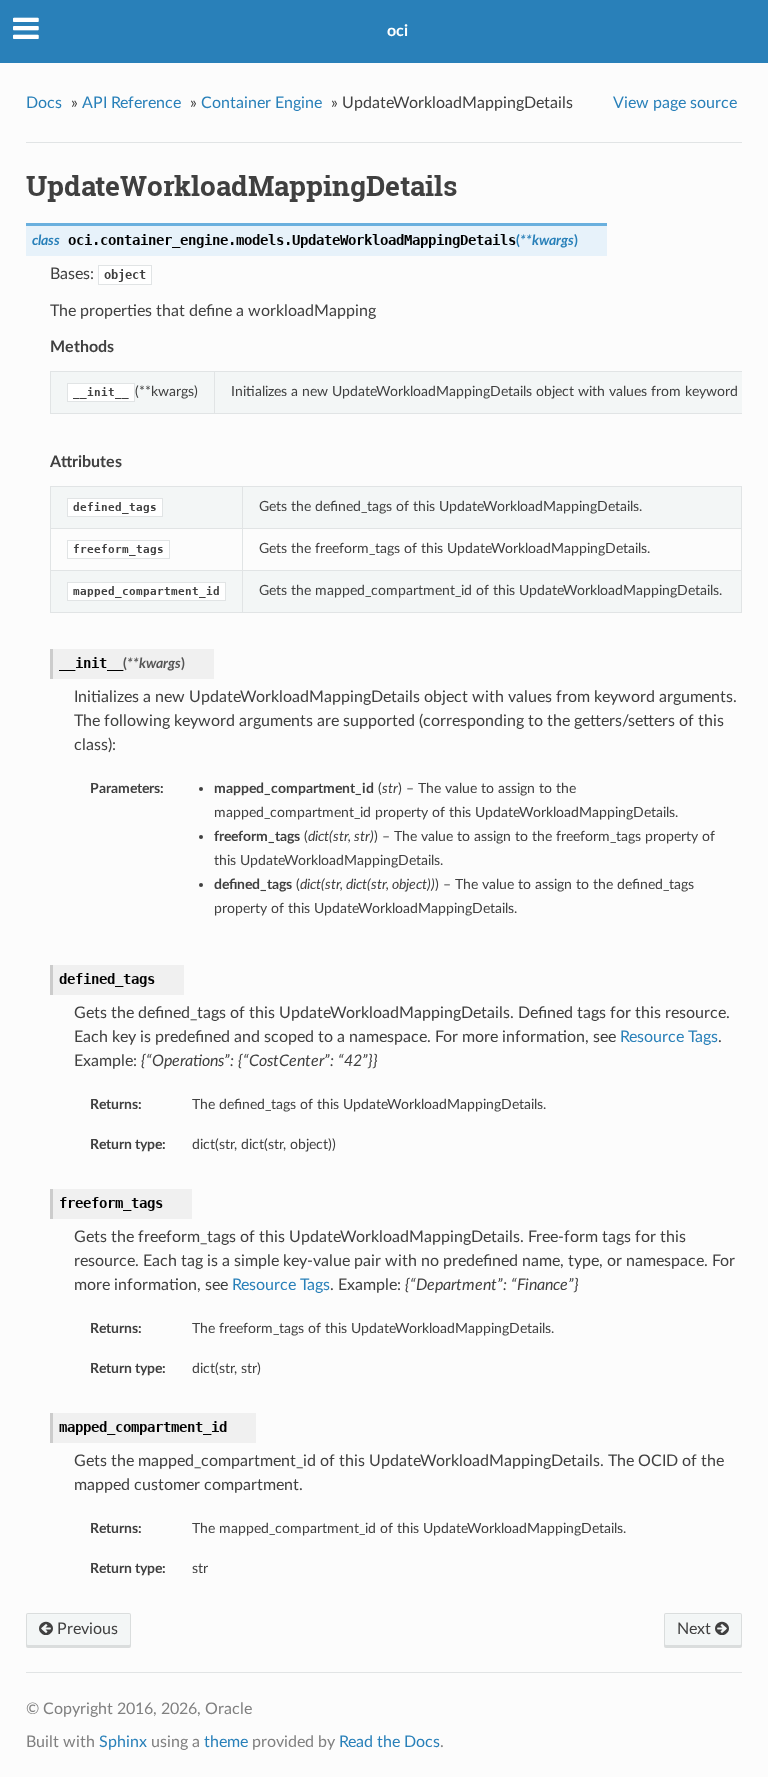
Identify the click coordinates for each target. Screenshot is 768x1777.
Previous (85, 1629)
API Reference (131, 103)
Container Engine (261, 103)
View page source (675, 103)
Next (696, 1629)
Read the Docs (389, 1742)
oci (397, 31)
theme (226, 1742)
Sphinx (123, 1742)
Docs (44, 103)
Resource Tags (669, 1037)
